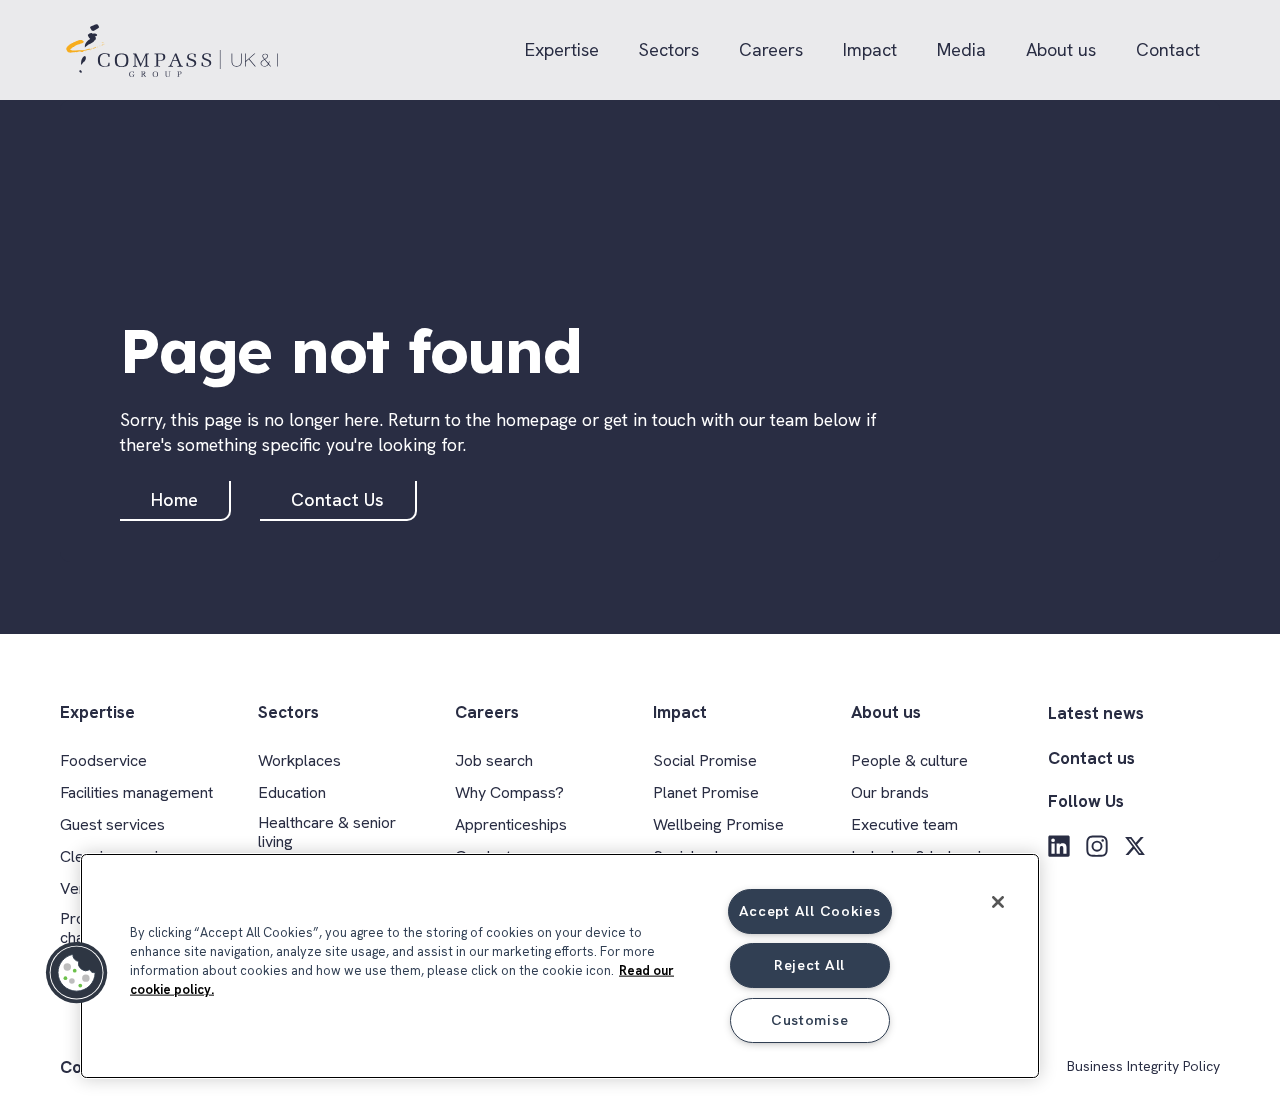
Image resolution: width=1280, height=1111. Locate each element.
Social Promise (705, 760)
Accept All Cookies (810, 911)
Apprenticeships (511, 824)
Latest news (1096, 713)
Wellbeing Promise (718, 824)
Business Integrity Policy (1143, 1066)
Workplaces (299, 760)
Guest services (112, 824)
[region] (560, 966)
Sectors (669, 49)
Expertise (562, 49)
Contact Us (337, 499)
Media (961, 49)
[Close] (998, 902)
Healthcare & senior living (327, 832)
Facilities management (136, 792)
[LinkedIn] (1059, 846)
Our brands (890, 792)
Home (174, 499)
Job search (494, 760)
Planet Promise (706, 792)
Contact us (1091, 758)
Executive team (904, 824)
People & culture (909, 760)
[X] (1135, 846)
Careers (771, 49)
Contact (1168, 49)
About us (1061, 49)
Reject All (809, 965)
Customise (809, 1020)
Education (292, 792)
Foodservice (103, 760)
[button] (77, 973)
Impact (870, 49)
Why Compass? (509, 792)
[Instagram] (1097, 846)
